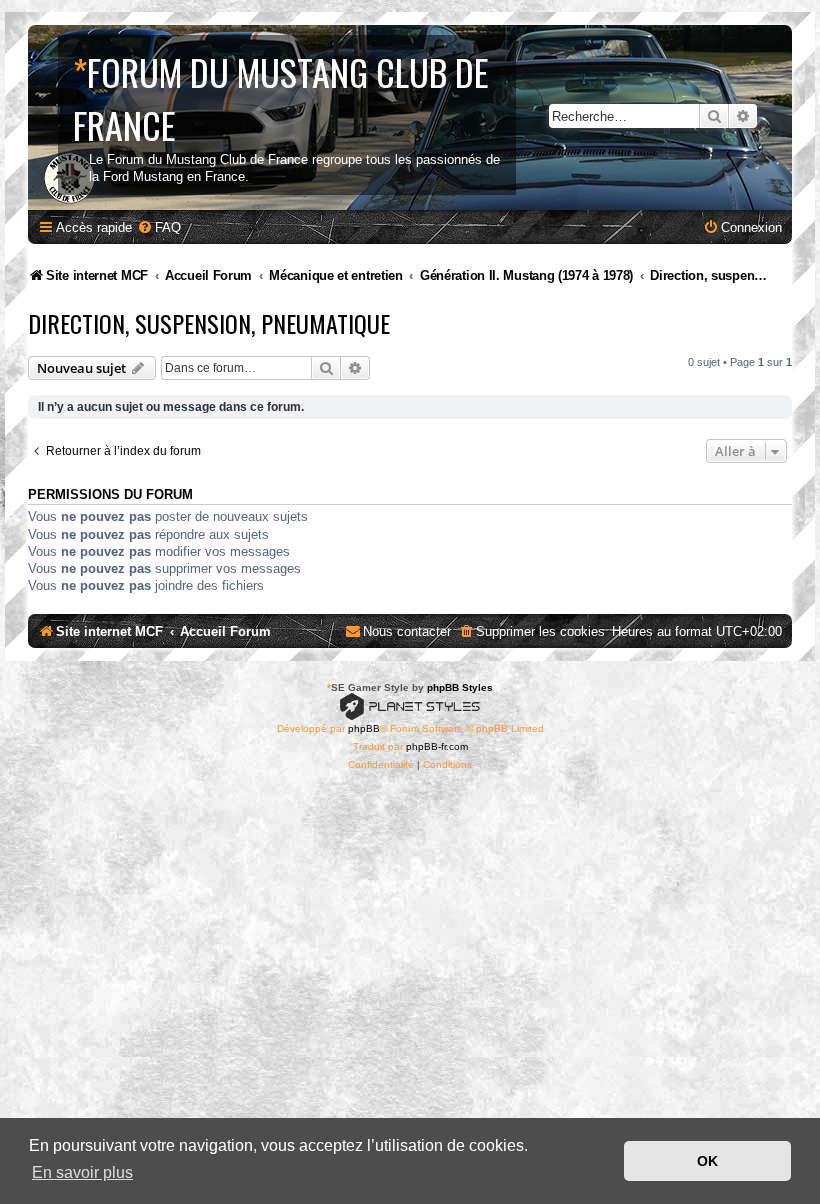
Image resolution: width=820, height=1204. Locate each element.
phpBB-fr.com (437, 746)
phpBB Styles (460, 687)
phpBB (364, 728)
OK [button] (707, 1161)
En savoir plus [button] (82, 1172)
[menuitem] (159, 227)
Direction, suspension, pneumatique (209, 323)
